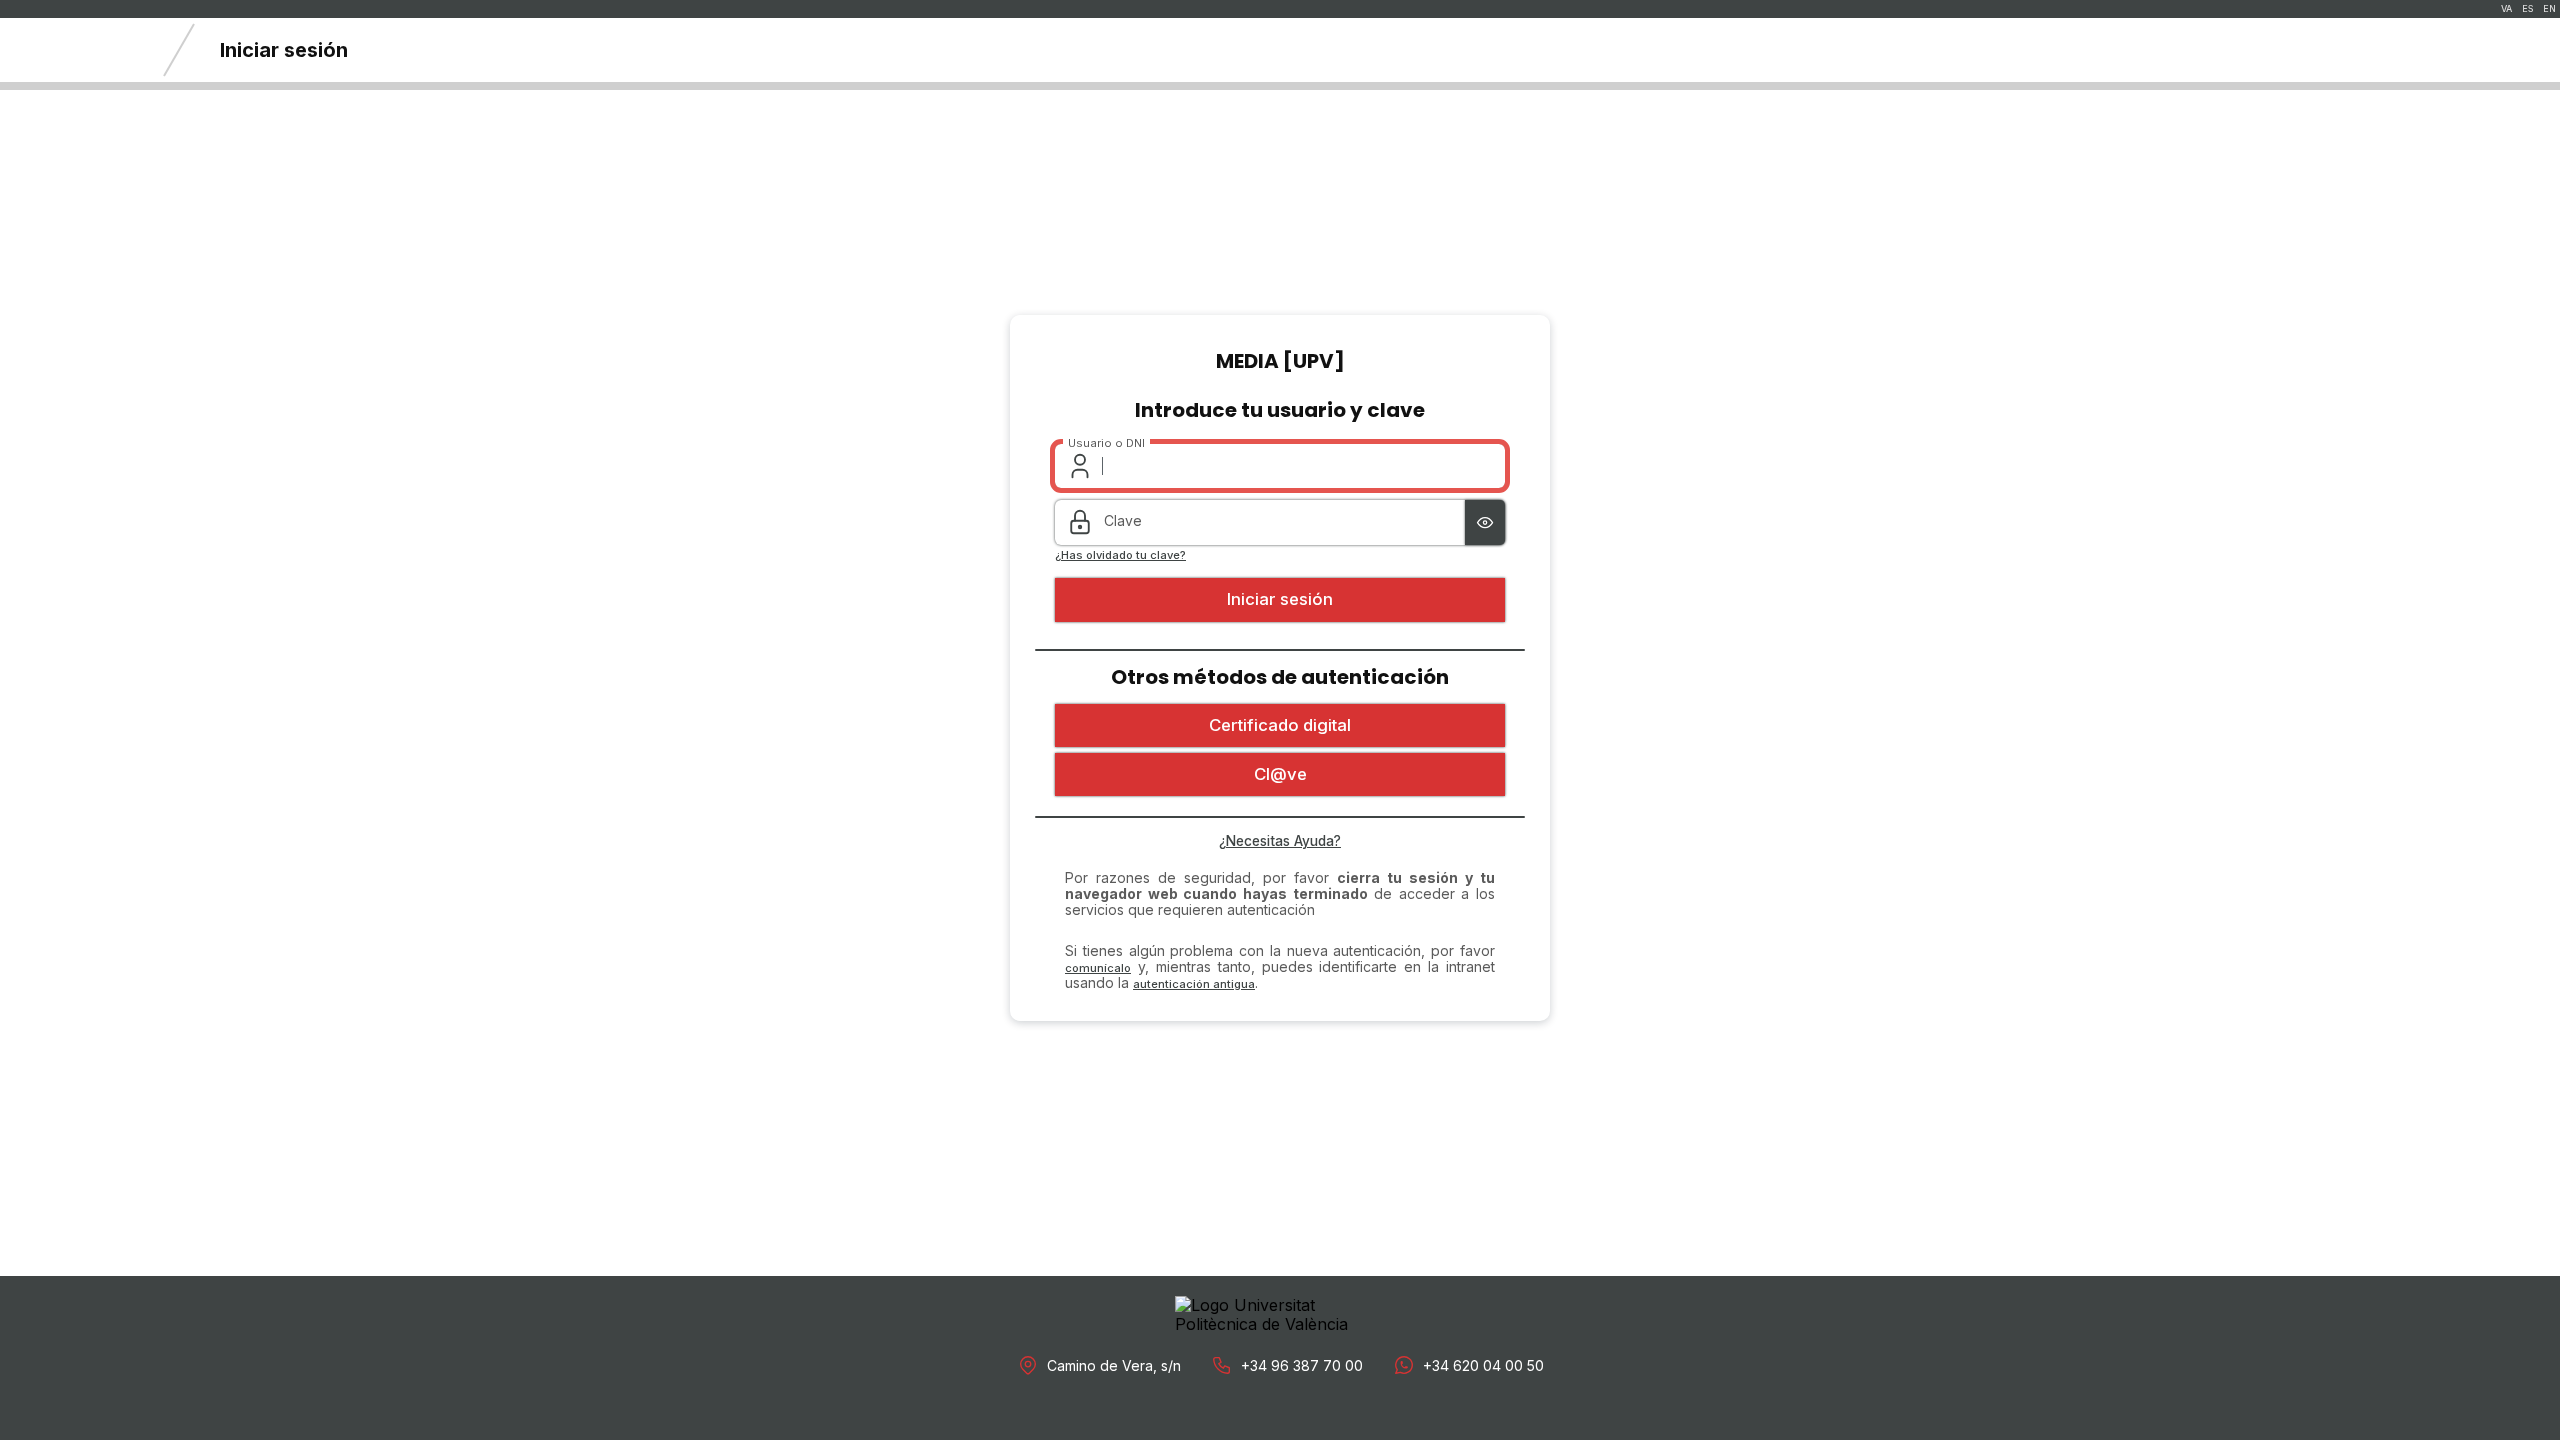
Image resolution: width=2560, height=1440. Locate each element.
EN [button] (2549, 9)
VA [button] (2506, 9)
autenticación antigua (1194, 984)
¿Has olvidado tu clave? (1120, 555)
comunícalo (1098, 968)
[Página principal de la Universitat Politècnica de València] (70, 50)
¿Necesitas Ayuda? (1280, 841)
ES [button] (2527, 9)
